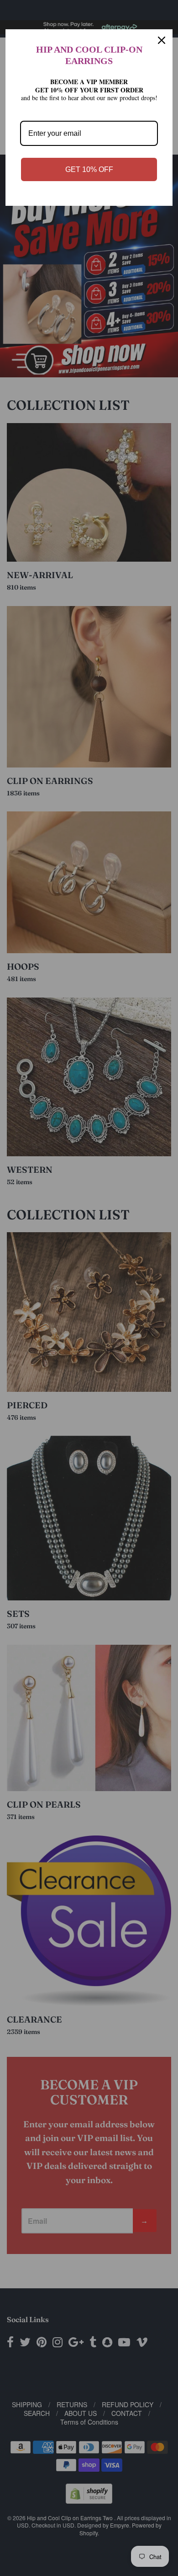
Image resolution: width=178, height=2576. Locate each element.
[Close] (162, 40)
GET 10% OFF (89, 169)
